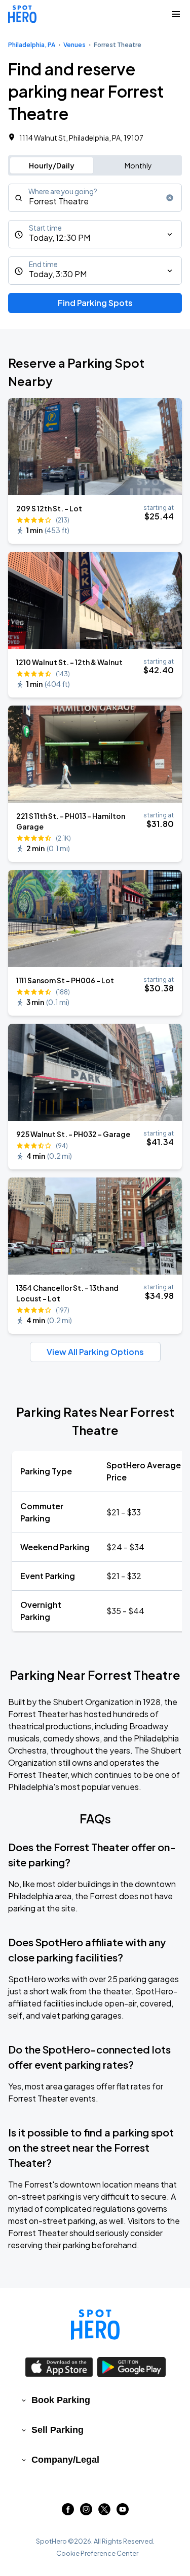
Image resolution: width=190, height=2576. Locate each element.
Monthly (138, 165)
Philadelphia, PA (32, 45)
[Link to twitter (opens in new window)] (104, 2512)
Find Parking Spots (95, 303)
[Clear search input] (170, 198)
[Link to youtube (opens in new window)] (123, 2512)
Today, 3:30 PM (58, 274)
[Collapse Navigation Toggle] (176, 14)
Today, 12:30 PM (60, 237)
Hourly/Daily (52, 165)
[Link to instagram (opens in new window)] (86, 2512)
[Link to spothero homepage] (95, 2325)
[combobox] (95, 198)
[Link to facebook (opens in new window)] (68, 2512)
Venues (74, 45)
